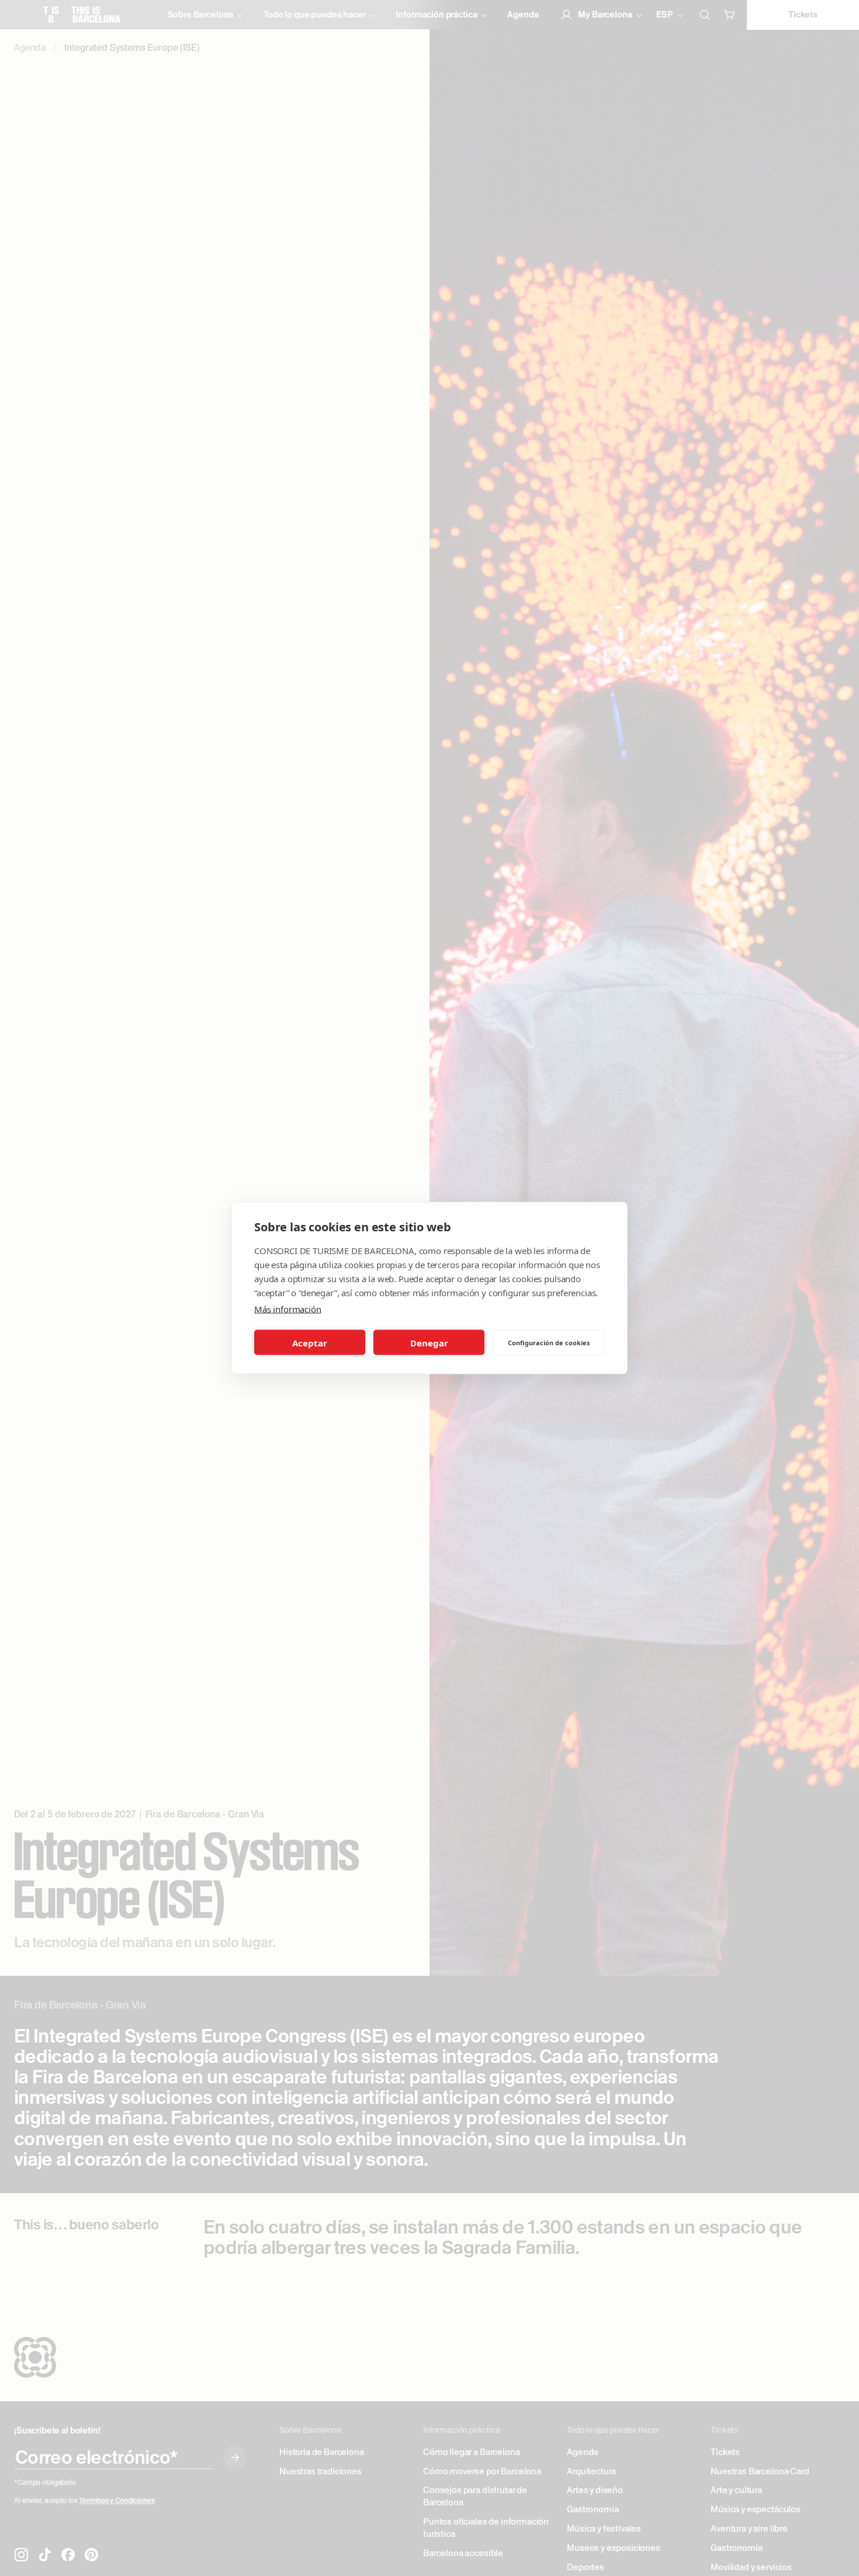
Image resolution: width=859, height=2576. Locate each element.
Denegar (429, 1342)
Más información (288, 1309)
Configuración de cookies (549, 1342)
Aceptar (310, 1342)
